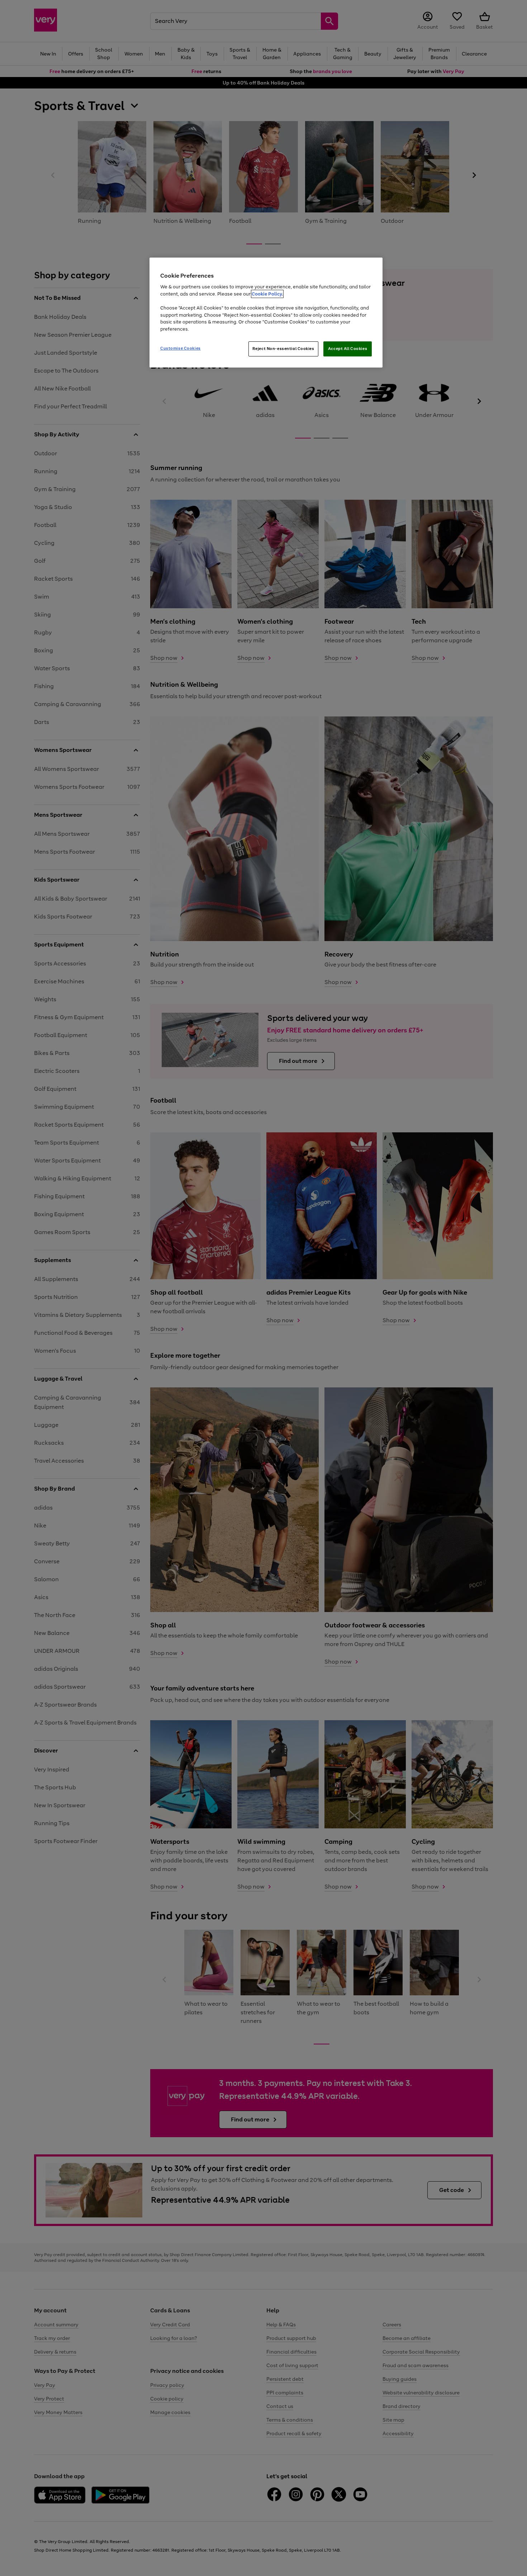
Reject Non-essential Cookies (283, 349)
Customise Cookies (181, 348)
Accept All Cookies (348, 349)
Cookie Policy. (267, 294)
